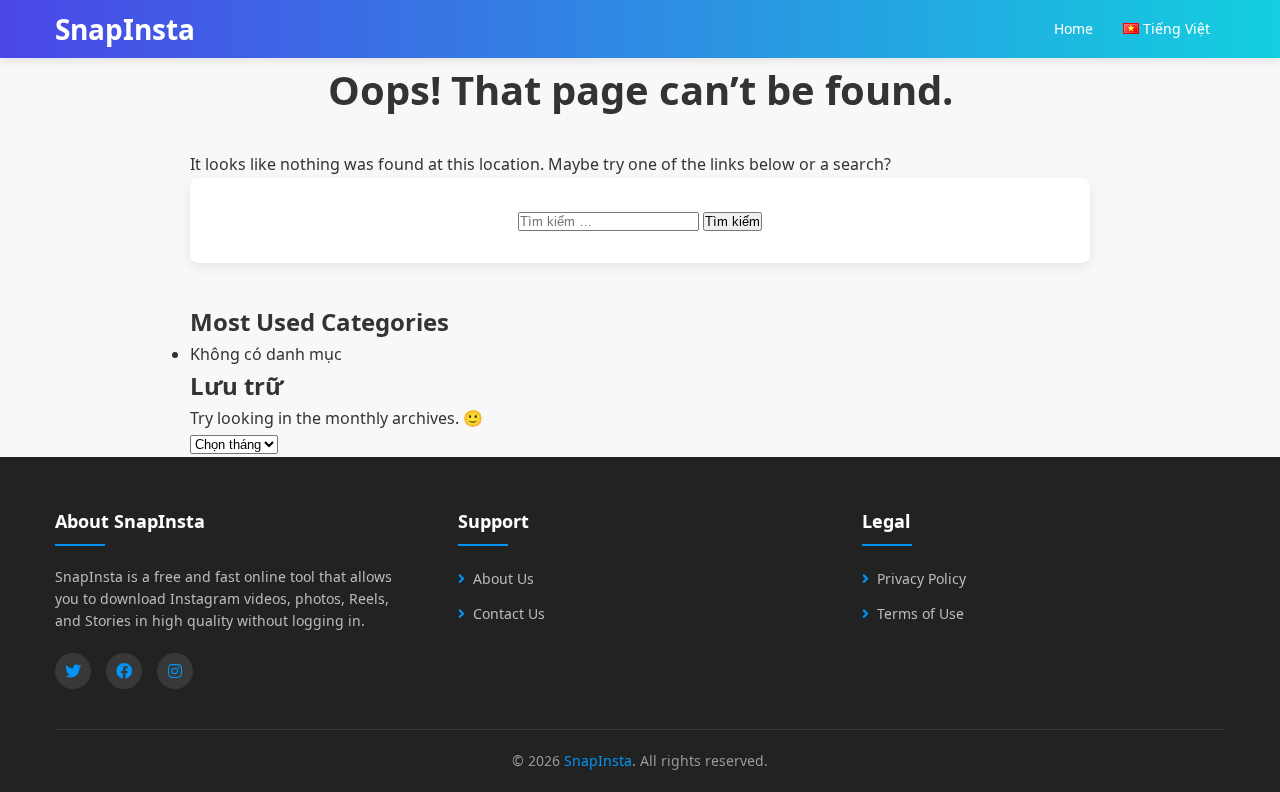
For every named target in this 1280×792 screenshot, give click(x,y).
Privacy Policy (921, 578)
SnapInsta (598, 760)
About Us (503, 578)
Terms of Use (920, 613)
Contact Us (509, 613)
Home (1073, 28)
